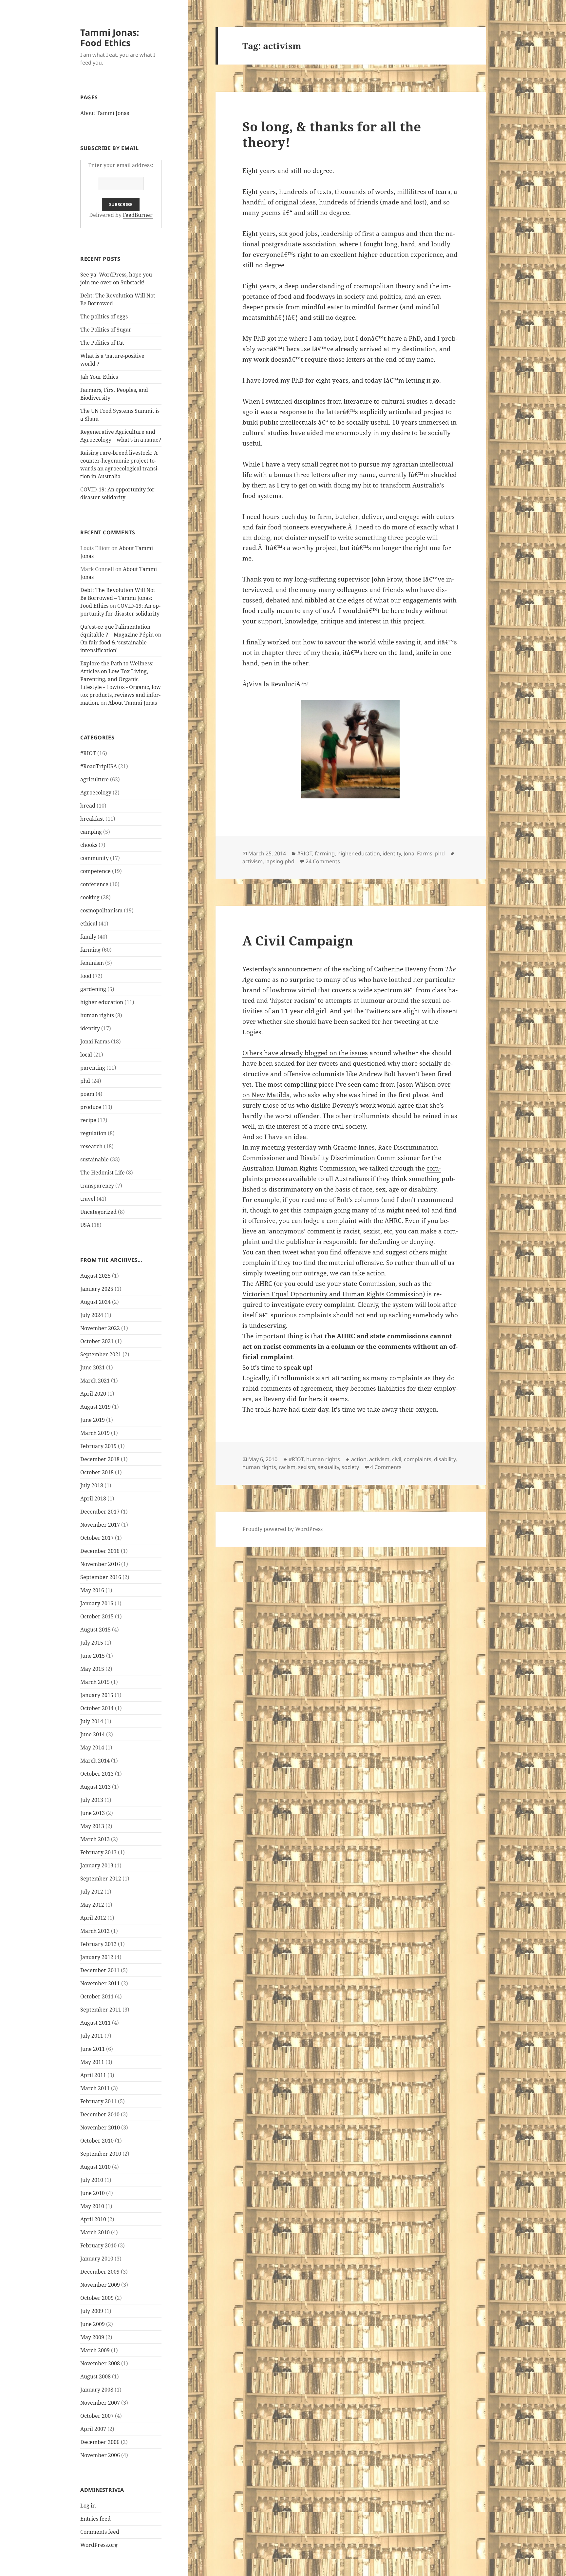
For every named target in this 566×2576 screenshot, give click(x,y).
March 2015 (95, 1682)
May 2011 (92, 2062)
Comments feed (100, 2532)
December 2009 (100, 2272)
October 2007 (97, 2416)
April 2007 (93, 2429)
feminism (92, 963)
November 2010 (100, 2128)
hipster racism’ (294, 1001)
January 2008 (97, 2390)
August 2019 (95, 1407)
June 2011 (93, 2049)
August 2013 (95, 1787)
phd (85, 1081)
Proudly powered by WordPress (283, 1529)
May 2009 (92, 2337)
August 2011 (95, 2023)
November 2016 (100, 1564)
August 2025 (95, 1276)
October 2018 (97, 1472)
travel (88, 1199)
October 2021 (97, 1341)
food (86, 976)
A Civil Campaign (298, 940)
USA (85, 1225)
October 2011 (97, 1996)
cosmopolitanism (101, 910)
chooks (89, 845)
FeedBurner (138, 215)
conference (94, 884)
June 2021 (93, 1367)
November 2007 (100, 2403)
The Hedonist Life (103, 1173)
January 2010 (97, 2259)
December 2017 (100, 1512)
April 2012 (93, 1918)
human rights (97, 1015)
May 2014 (92, 1747)
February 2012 (98, 1944)
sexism (307, 1467)
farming (90, 950)
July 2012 (92, 1892)
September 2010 (101, 2154)
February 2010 (98, 2245)
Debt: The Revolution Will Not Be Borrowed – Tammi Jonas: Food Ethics (118, 598)
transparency (97, 1186)
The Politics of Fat (102, 343)
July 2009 (92, 2311)
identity (90, 1028)
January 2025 (97, 1289)
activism (253, 861)
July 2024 (92, 1315)
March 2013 (95, 1839)
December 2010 (100, 2114)
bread (88, 806)
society (350, 1467)
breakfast (92, 819)
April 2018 (93, 1498)
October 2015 (97, 1616)
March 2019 (95, 1433)
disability (445, 1459)
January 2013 (97, 1865)
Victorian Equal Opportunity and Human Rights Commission (333, 1294)
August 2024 (95, 1302)
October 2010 (97, 2141)
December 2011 (100, 1970)
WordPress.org (99, 2545)
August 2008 (95, 2376)
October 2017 (97, 1538)
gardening (93, 989)
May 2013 (92, 1826)
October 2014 (97, 1708)
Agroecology (96, 792)
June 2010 (93, 2193)
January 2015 (97, 1695)
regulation (93, 1133)
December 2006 (100, 2442)
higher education (102, 1002)
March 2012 (95, 1931)
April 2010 (93, 2219)
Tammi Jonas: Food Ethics (110, 38)
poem (87, 1094)
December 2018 (100, 1459)
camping (91, 832)
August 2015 (95, 1630)
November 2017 (100, 1525)
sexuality (328, 1467)
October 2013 (97, 1774)
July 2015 (92, 1643)
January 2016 (97, 1603)
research (91, 1146)
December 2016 (100, 1551)
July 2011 (92, 2036)
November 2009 (100, 2285)
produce (91, 1107)
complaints (418, 1459)
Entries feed (95, 2519)
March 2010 (95, 2232)
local (86, 1055)
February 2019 (98, 1446)
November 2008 (100, 2363)
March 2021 (95, 1381)
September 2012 (101, 1879)
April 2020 (93, 1394)
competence (95, 871)
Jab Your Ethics (99, 377)
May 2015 (92, 1669)
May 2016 (92, 1590)
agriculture (94, 779)
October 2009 (97, 2298)
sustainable (94, 1159)
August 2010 (95, 2167)
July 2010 (92, 2180)
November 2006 (100, 2455)
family (88, 937)
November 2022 (100, 1328)
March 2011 (95, 2088)
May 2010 (92, 2206)
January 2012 (97, 1957)
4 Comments (386, 1467)
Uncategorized (98, 1212)
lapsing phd (280, 861)
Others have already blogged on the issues (305, 1053)
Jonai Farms (95, 1041)
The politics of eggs (104, 316)
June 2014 (93, 1734)
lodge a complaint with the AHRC (353, 1221)
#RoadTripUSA (99, 766)
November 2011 (100, 1983)
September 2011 (101, 2010)
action (359, 1459)
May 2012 (92, 1905)
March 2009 (95, 2350)
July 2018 (92, 1485)
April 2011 (93, 2075)
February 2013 (98, 1852)
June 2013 (93, 1813)
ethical (89, 924)
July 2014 (92, 1721)
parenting (93, 1068)
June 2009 (93, 2324)
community (94, 858)
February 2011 (98, 2101)
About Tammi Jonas (105, 113)
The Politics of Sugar (106, 330)
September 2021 (101, 1354)
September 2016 (101, 1577)
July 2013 (92, 1800)
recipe (88, 1120)
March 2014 (95, 1761)
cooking (90, 897)
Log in (88, 2506)
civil (397, 1459)
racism (287, 1467)
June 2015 (93, 1656)
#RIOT (88, 753)
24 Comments (323, 861)
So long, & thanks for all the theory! (332, 134)
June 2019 (93, 1420)
